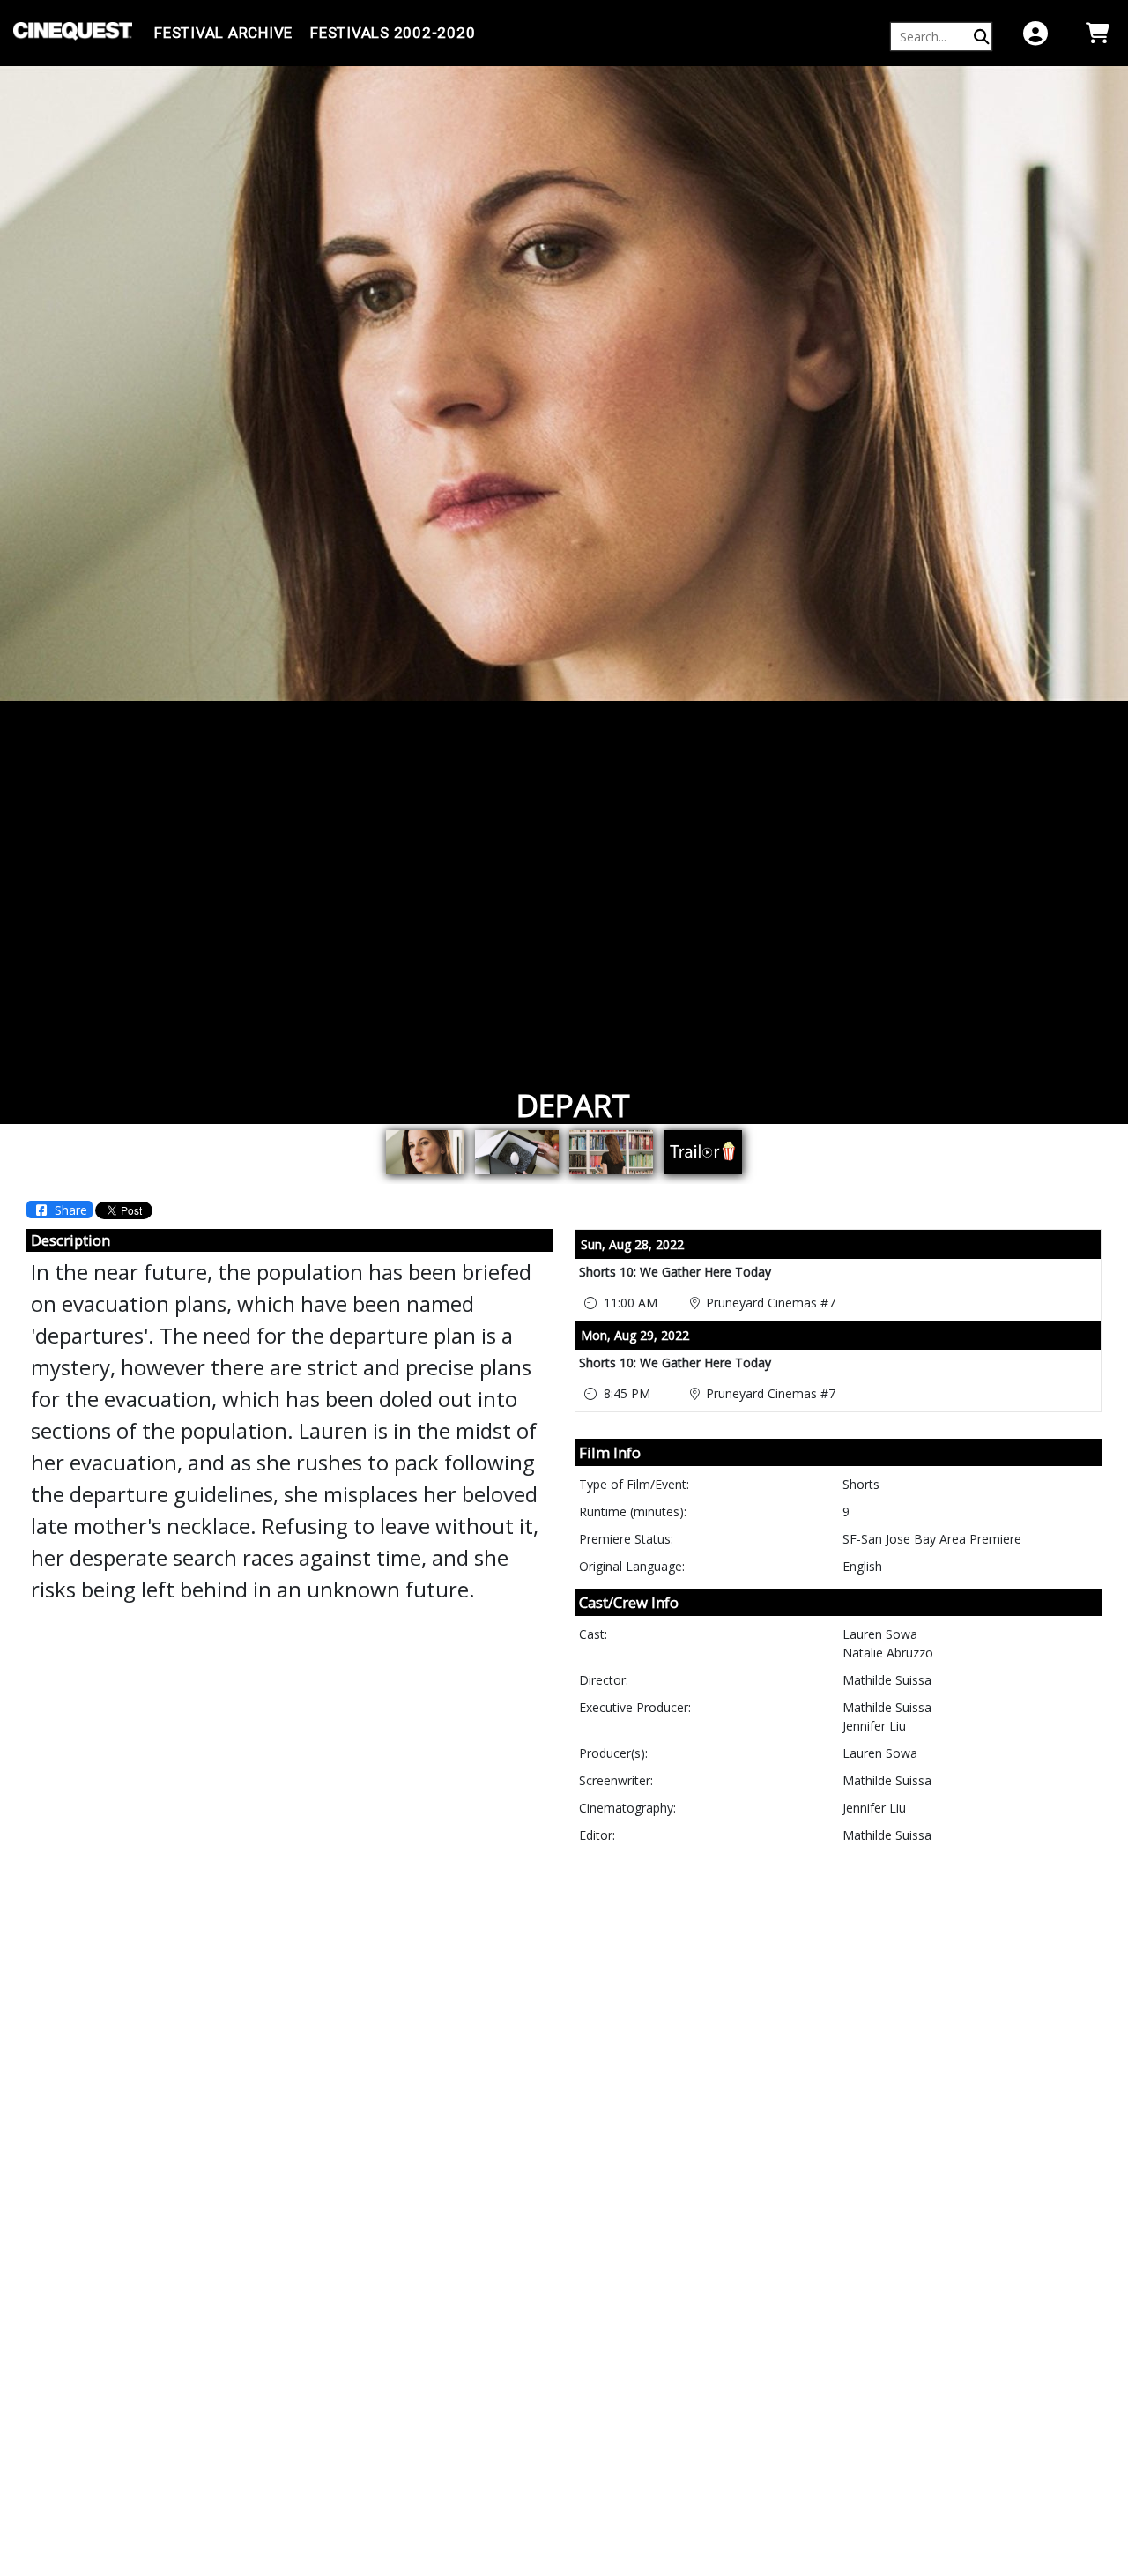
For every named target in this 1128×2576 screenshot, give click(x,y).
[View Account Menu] (1035, 33)
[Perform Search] (982, 37)
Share (69, 1210)
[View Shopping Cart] (1097, 33)
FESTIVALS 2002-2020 (393, 33)
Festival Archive (223, 33)
